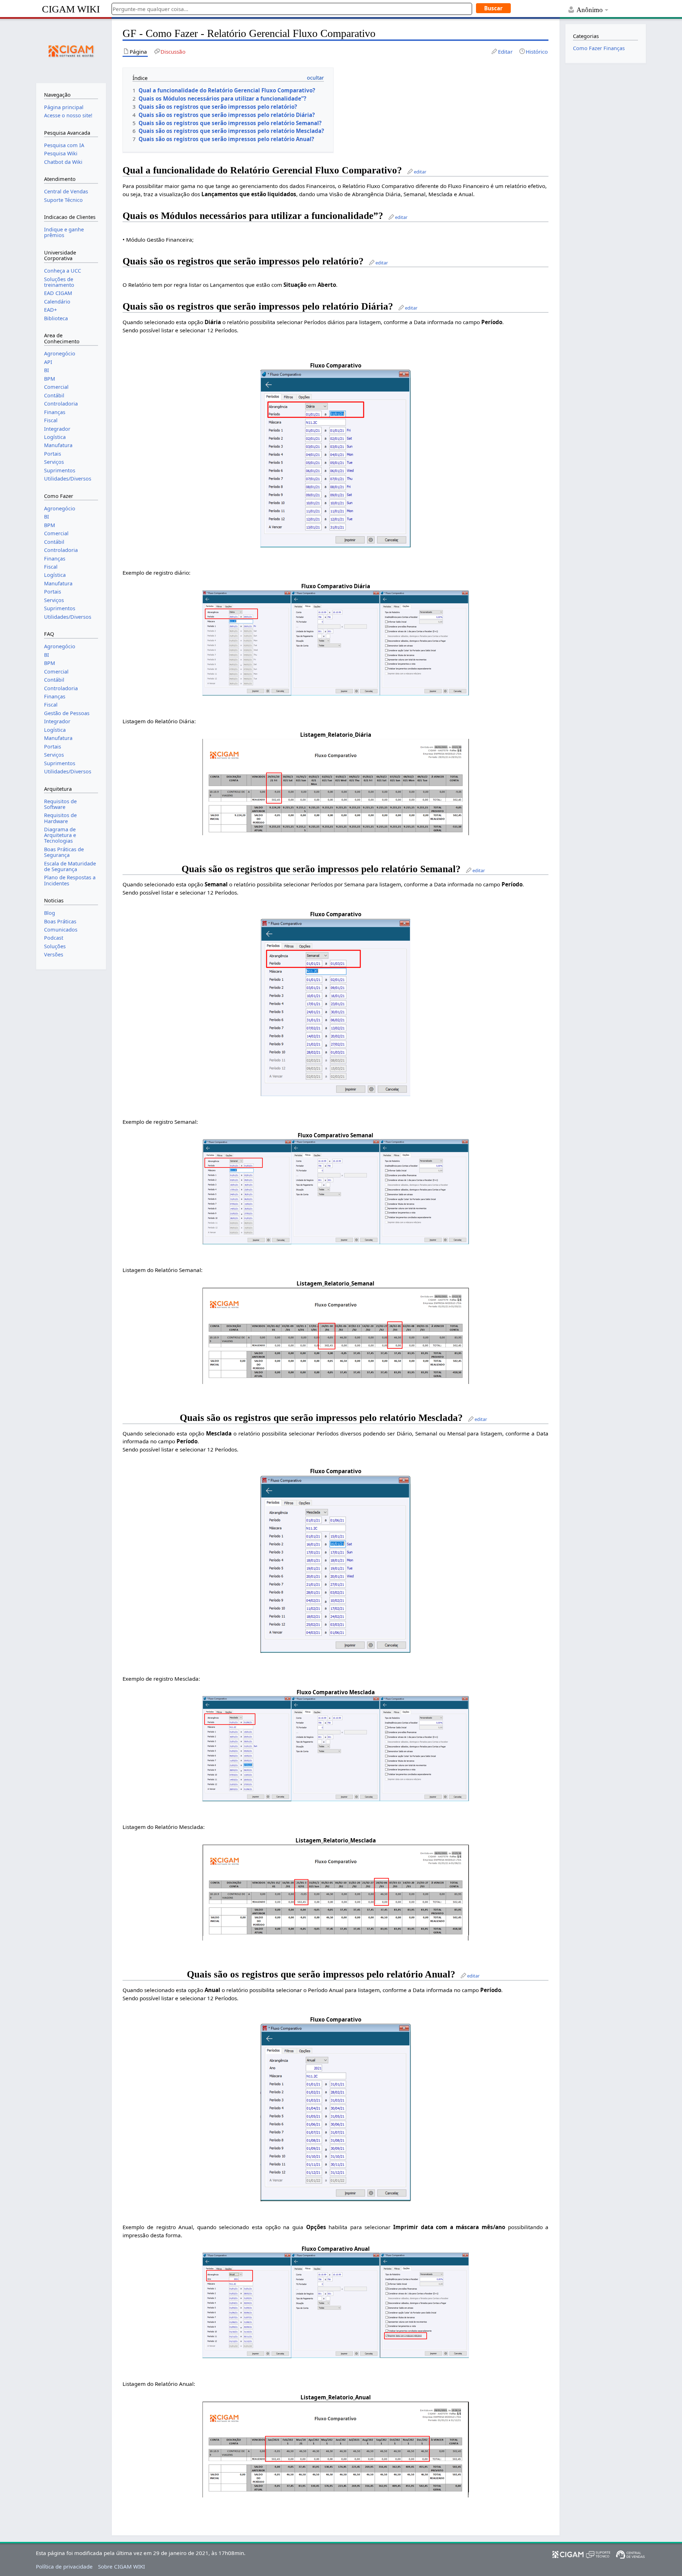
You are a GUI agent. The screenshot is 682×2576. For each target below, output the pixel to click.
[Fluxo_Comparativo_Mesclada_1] (335, 1563)
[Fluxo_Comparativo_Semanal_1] (335, 1007)
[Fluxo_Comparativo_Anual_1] (336, 2112)
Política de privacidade (64, 2566)
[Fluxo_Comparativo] (335, 458)
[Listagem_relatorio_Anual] (336, 2449)
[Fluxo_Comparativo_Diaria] (336, 642)
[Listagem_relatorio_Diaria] (336, 786)
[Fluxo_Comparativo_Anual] (336, 2305)
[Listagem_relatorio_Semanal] (336, 1335)
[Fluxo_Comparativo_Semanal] (336, 1191)
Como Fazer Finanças (599, 48)
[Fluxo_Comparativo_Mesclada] (336, 1748)
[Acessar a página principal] (71, 50)
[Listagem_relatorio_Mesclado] (336, 1892)
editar (420, 172)
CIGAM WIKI (71, 9)
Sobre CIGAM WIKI (121, 2566)
